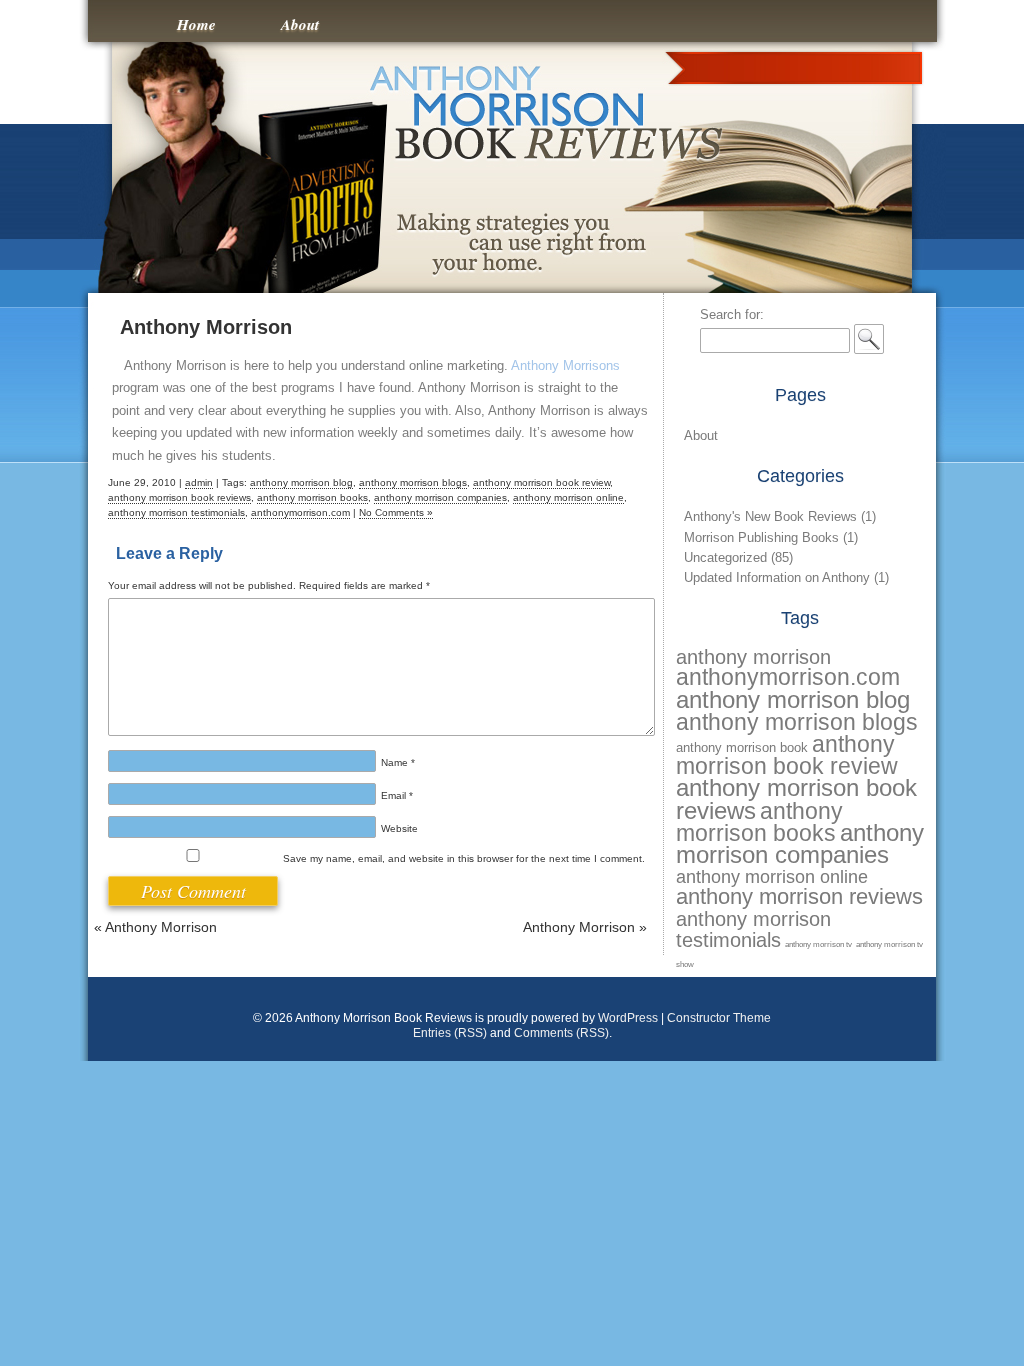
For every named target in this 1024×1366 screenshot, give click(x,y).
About (300, 24)
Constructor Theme (719, 1018)
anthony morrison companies (440, 497)
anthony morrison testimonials (176, 512)
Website (399, 828)
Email (397, 795)
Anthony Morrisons (565, 365)
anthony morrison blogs (413, 482)
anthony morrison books (312, 497)
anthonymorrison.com (300, 512)
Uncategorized (725, 557)
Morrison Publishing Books (761, 537)
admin (199, 482)
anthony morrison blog (301, 482)
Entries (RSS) (450, 1033)
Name (398, 762)
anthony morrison (753, 657)
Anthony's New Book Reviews (770, 516)
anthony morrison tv (818, 944)
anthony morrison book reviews (179, 497)
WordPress (628, 1018)
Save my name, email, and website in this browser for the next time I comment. (464, 858)
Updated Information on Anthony (777, 577)
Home (196, 24)
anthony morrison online (568, 497)
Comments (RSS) (561, 1033)
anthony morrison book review (541, 482)
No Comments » (396, 512)
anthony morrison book (742, 747)
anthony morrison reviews (799, 896)
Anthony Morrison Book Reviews (512, 32)
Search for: (732, 314)
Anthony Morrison (206, 327)
